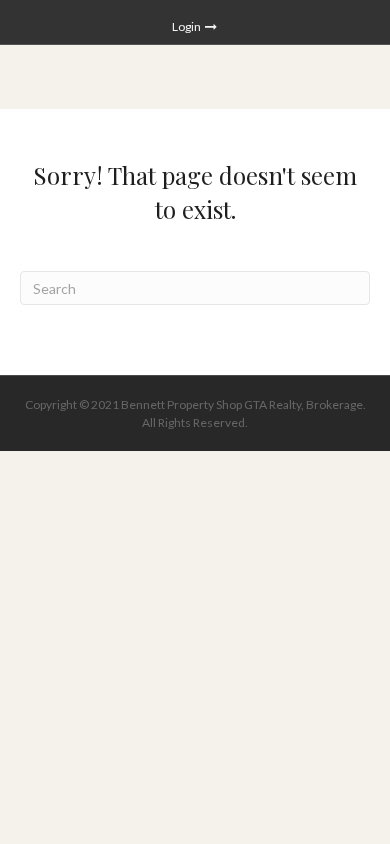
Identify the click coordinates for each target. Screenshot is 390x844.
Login (187, 26)
